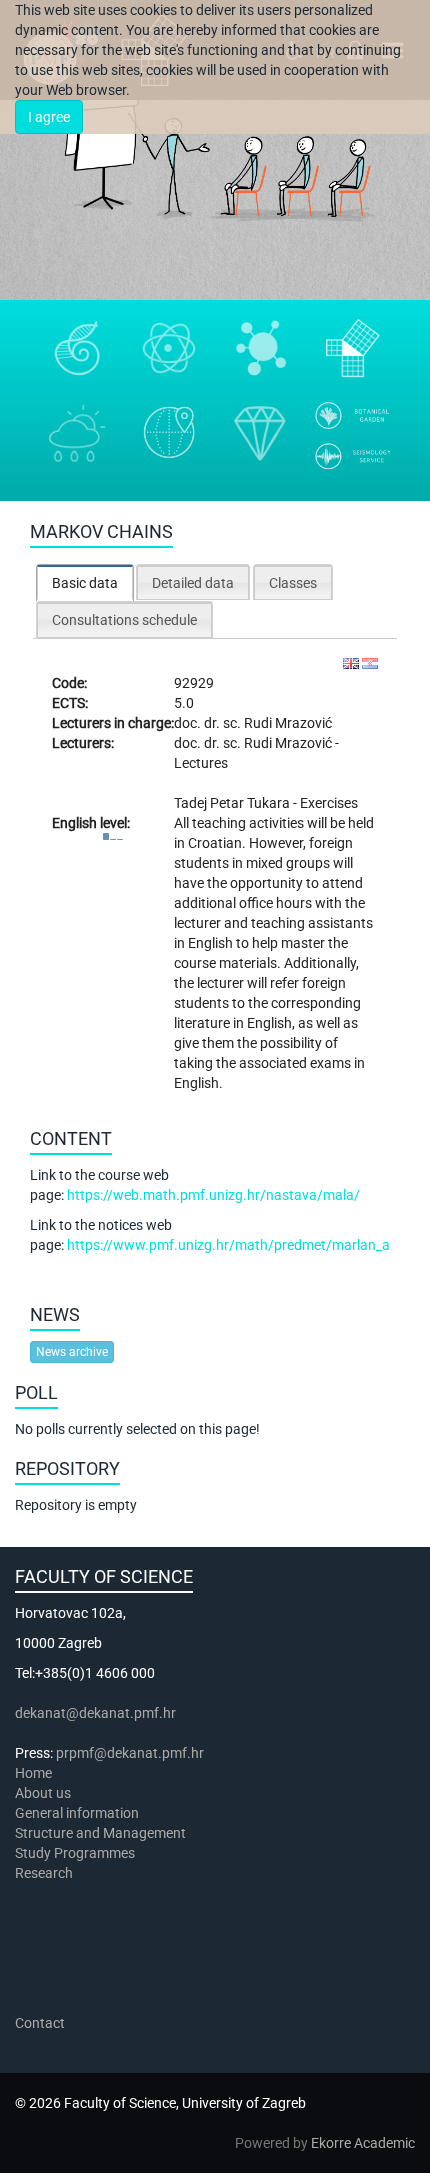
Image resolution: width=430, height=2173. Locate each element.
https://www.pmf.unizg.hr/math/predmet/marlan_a (228, 1245)
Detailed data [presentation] (193, 583)
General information (77, 1813)
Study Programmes (75, 1853)
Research (45, 1873)
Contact (40, 2023)
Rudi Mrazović (288, 723)
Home (33, 1773)
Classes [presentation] (293, 583)
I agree (49, 117)
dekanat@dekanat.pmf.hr (95, 1713)
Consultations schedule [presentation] (124, 620)
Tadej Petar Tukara (233, 803)
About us (44, 1793)
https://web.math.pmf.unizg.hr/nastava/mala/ (213, 1195)
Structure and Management (100, 1833)
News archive (72, 1352)
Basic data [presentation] (85, 583)
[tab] (85, 582)
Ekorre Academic (363, 2143)
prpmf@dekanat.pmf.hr (130, 1753)
